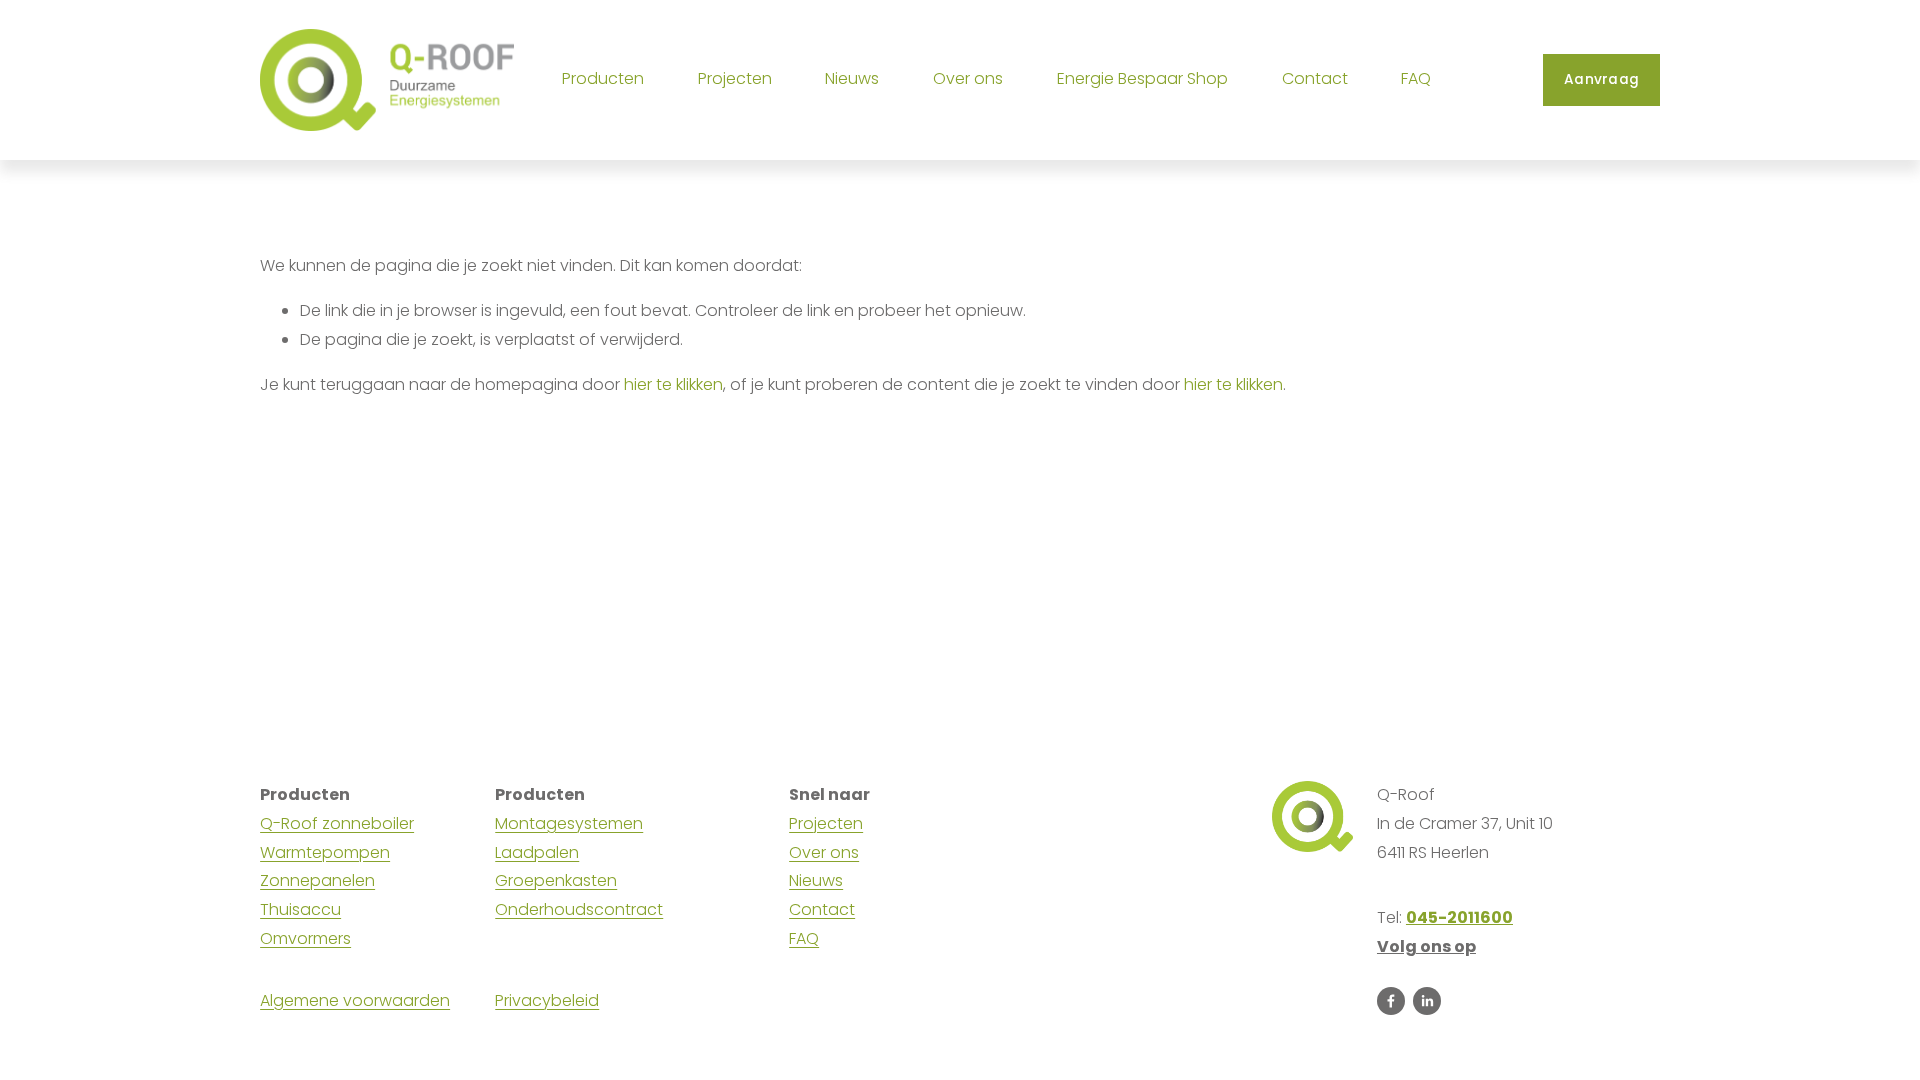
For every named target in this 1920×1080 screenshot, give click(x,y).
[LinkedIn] (1427, 1001)
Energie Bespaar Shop (1142, 78)
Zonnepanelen (317, 880)
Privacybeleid (547, 1000)
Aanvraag (1601, 79)
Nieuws (852, 78)
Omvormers (305, 938)
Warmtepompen (325, 852)
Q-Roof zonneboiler (337, 823)
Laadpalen (537, 852)
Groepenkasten (556, 880)
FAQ (1416, 78)
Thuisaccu (300, 909)
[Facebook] (1391, 1001)
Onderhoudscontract (579, 909)
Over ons (824, 852)
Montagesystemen (569, 823)
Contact (1315, 78)
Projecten (735, 78)
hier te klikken (673, 384)
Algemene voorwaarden (355, 1000)
